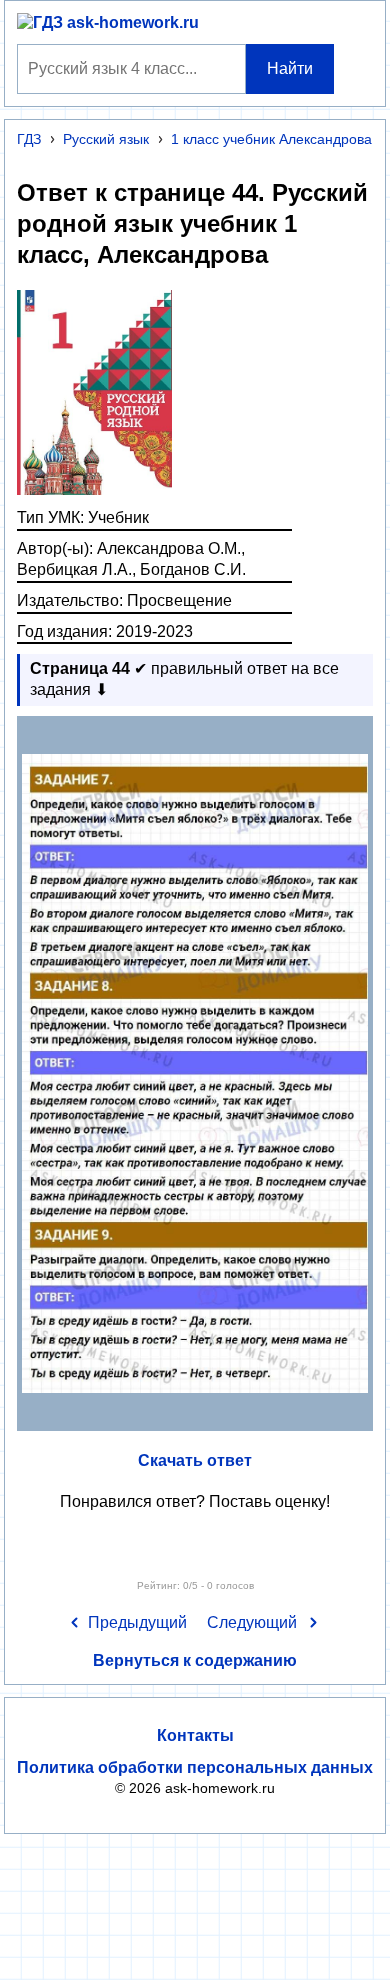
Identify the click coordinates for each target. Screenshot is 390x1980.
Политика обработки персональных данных (195, 1767)
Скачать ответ (195, 1460)
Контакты (195, 1735)
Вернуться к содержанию (195, 1660)
